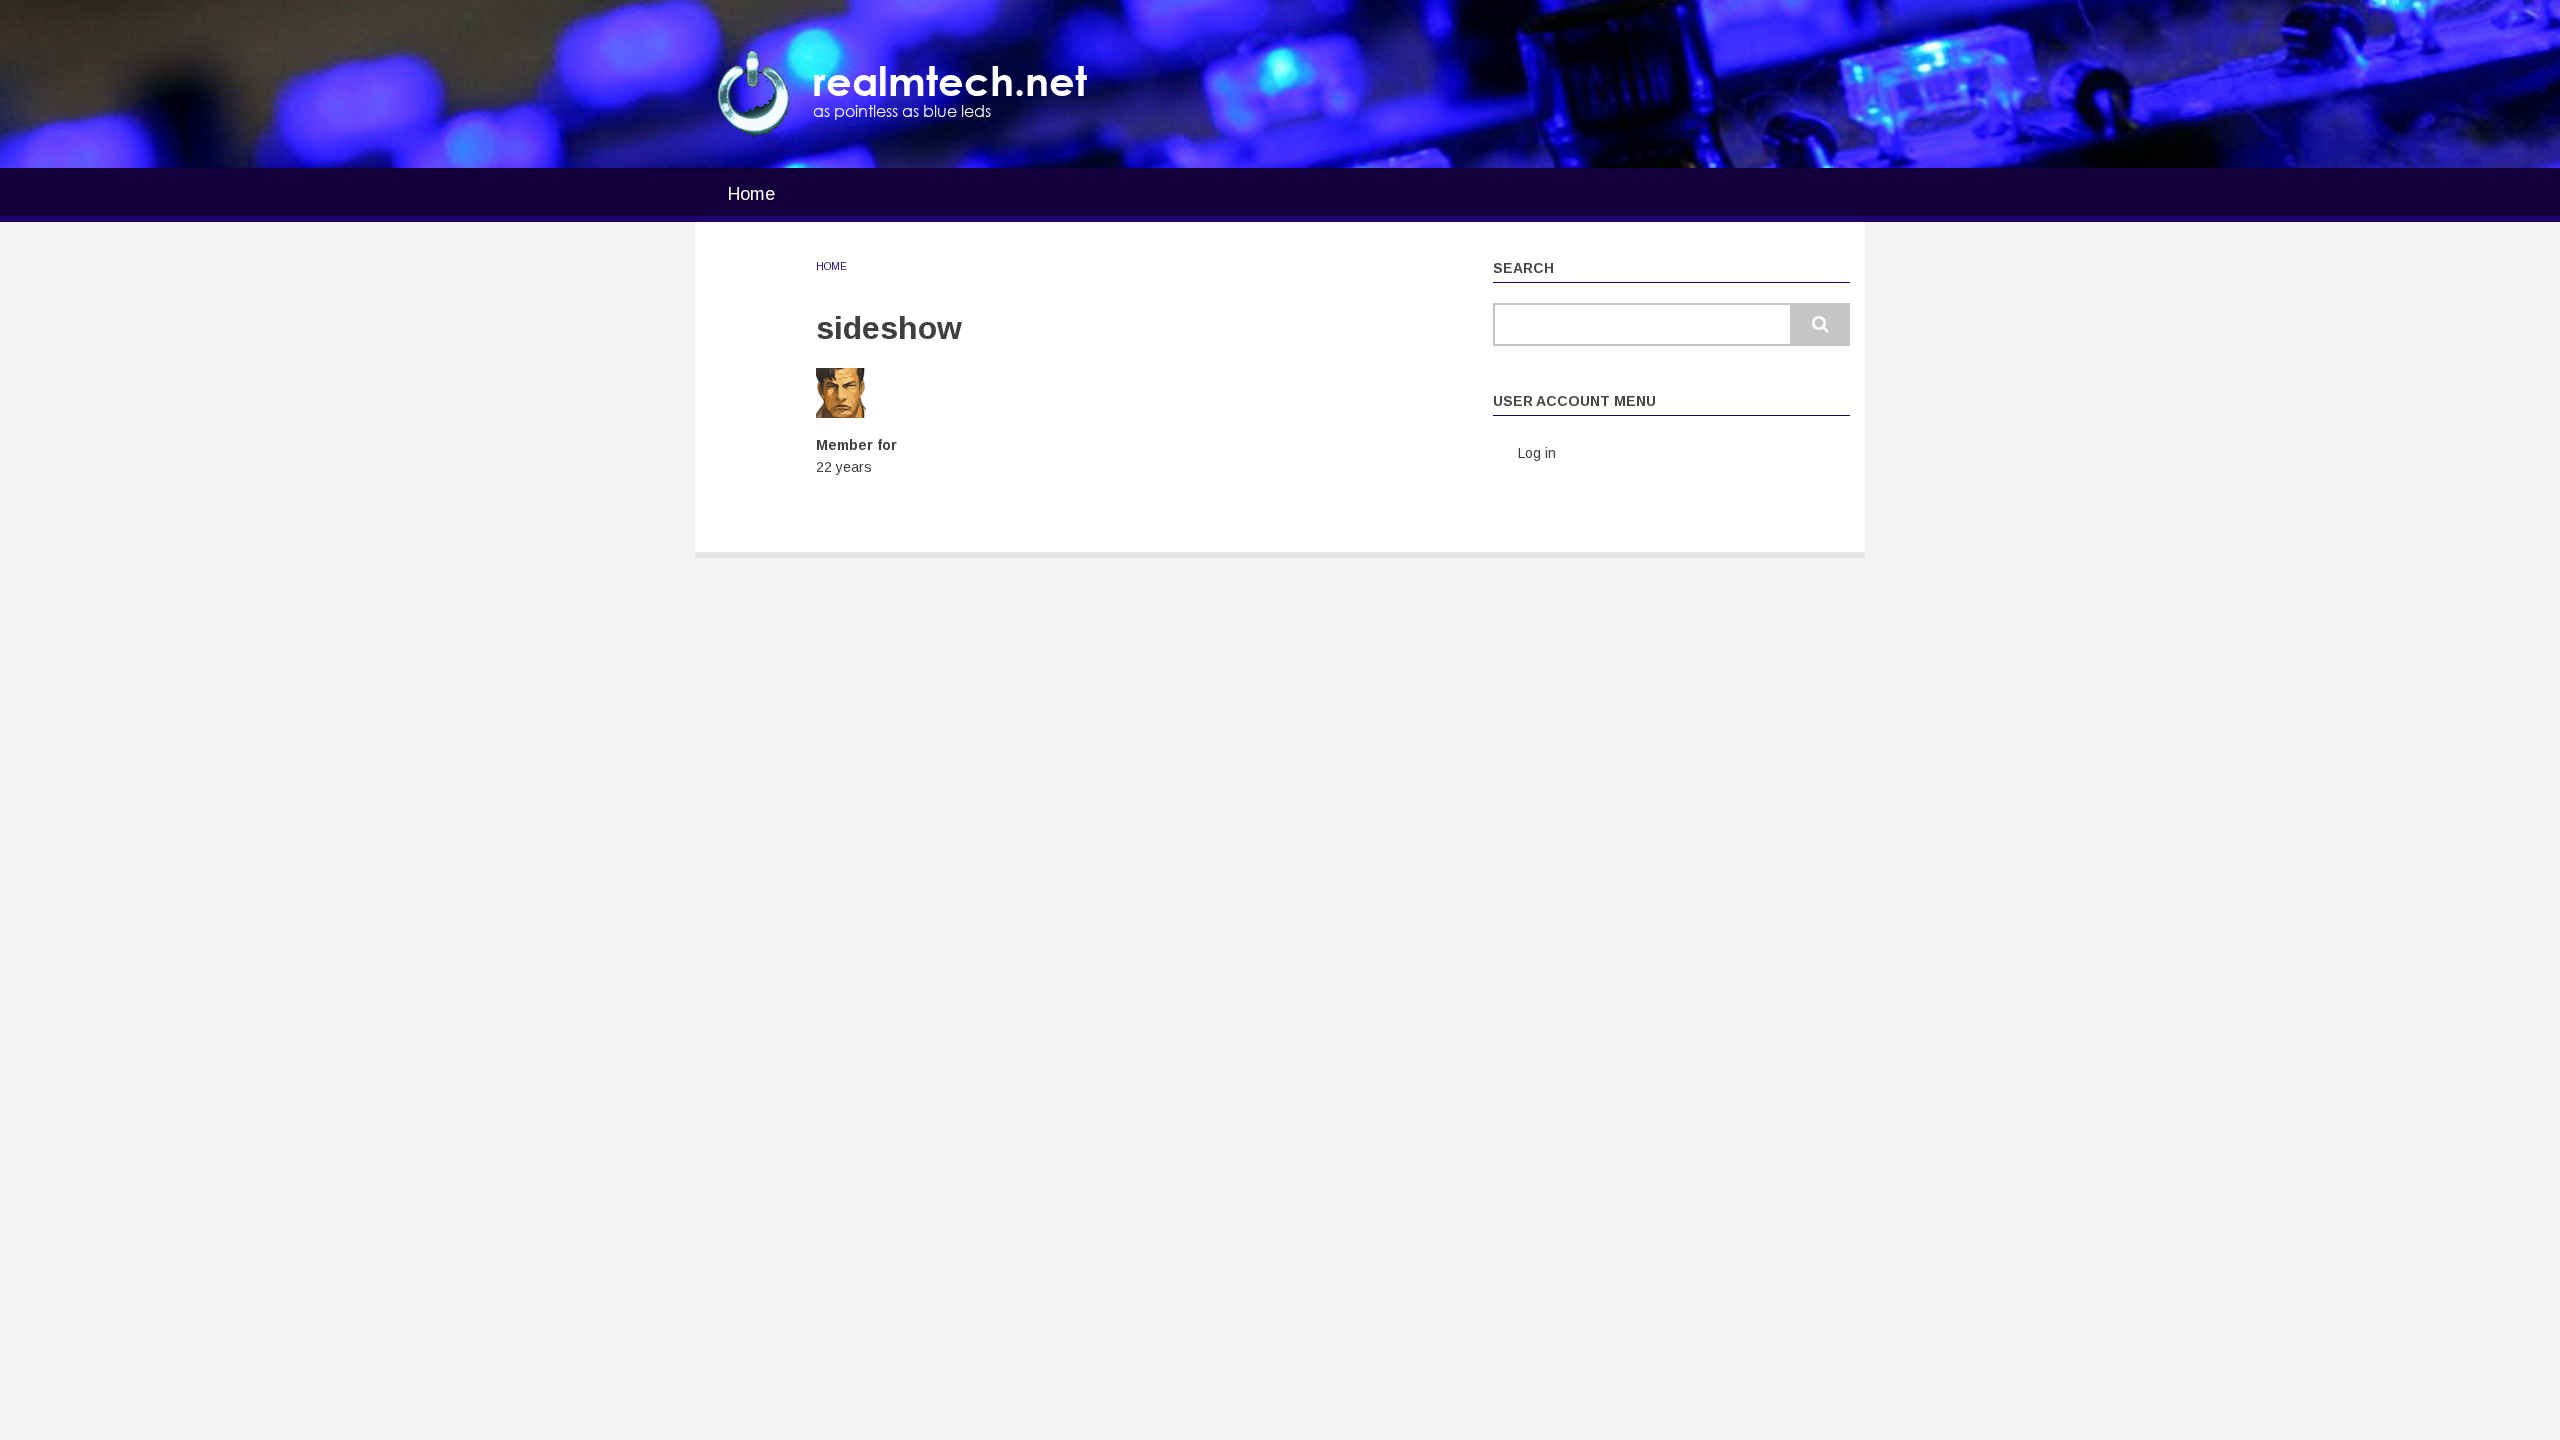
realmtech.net (950, 80)
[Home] (754, 93)
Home (751, 194)
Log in (1537, 453)
